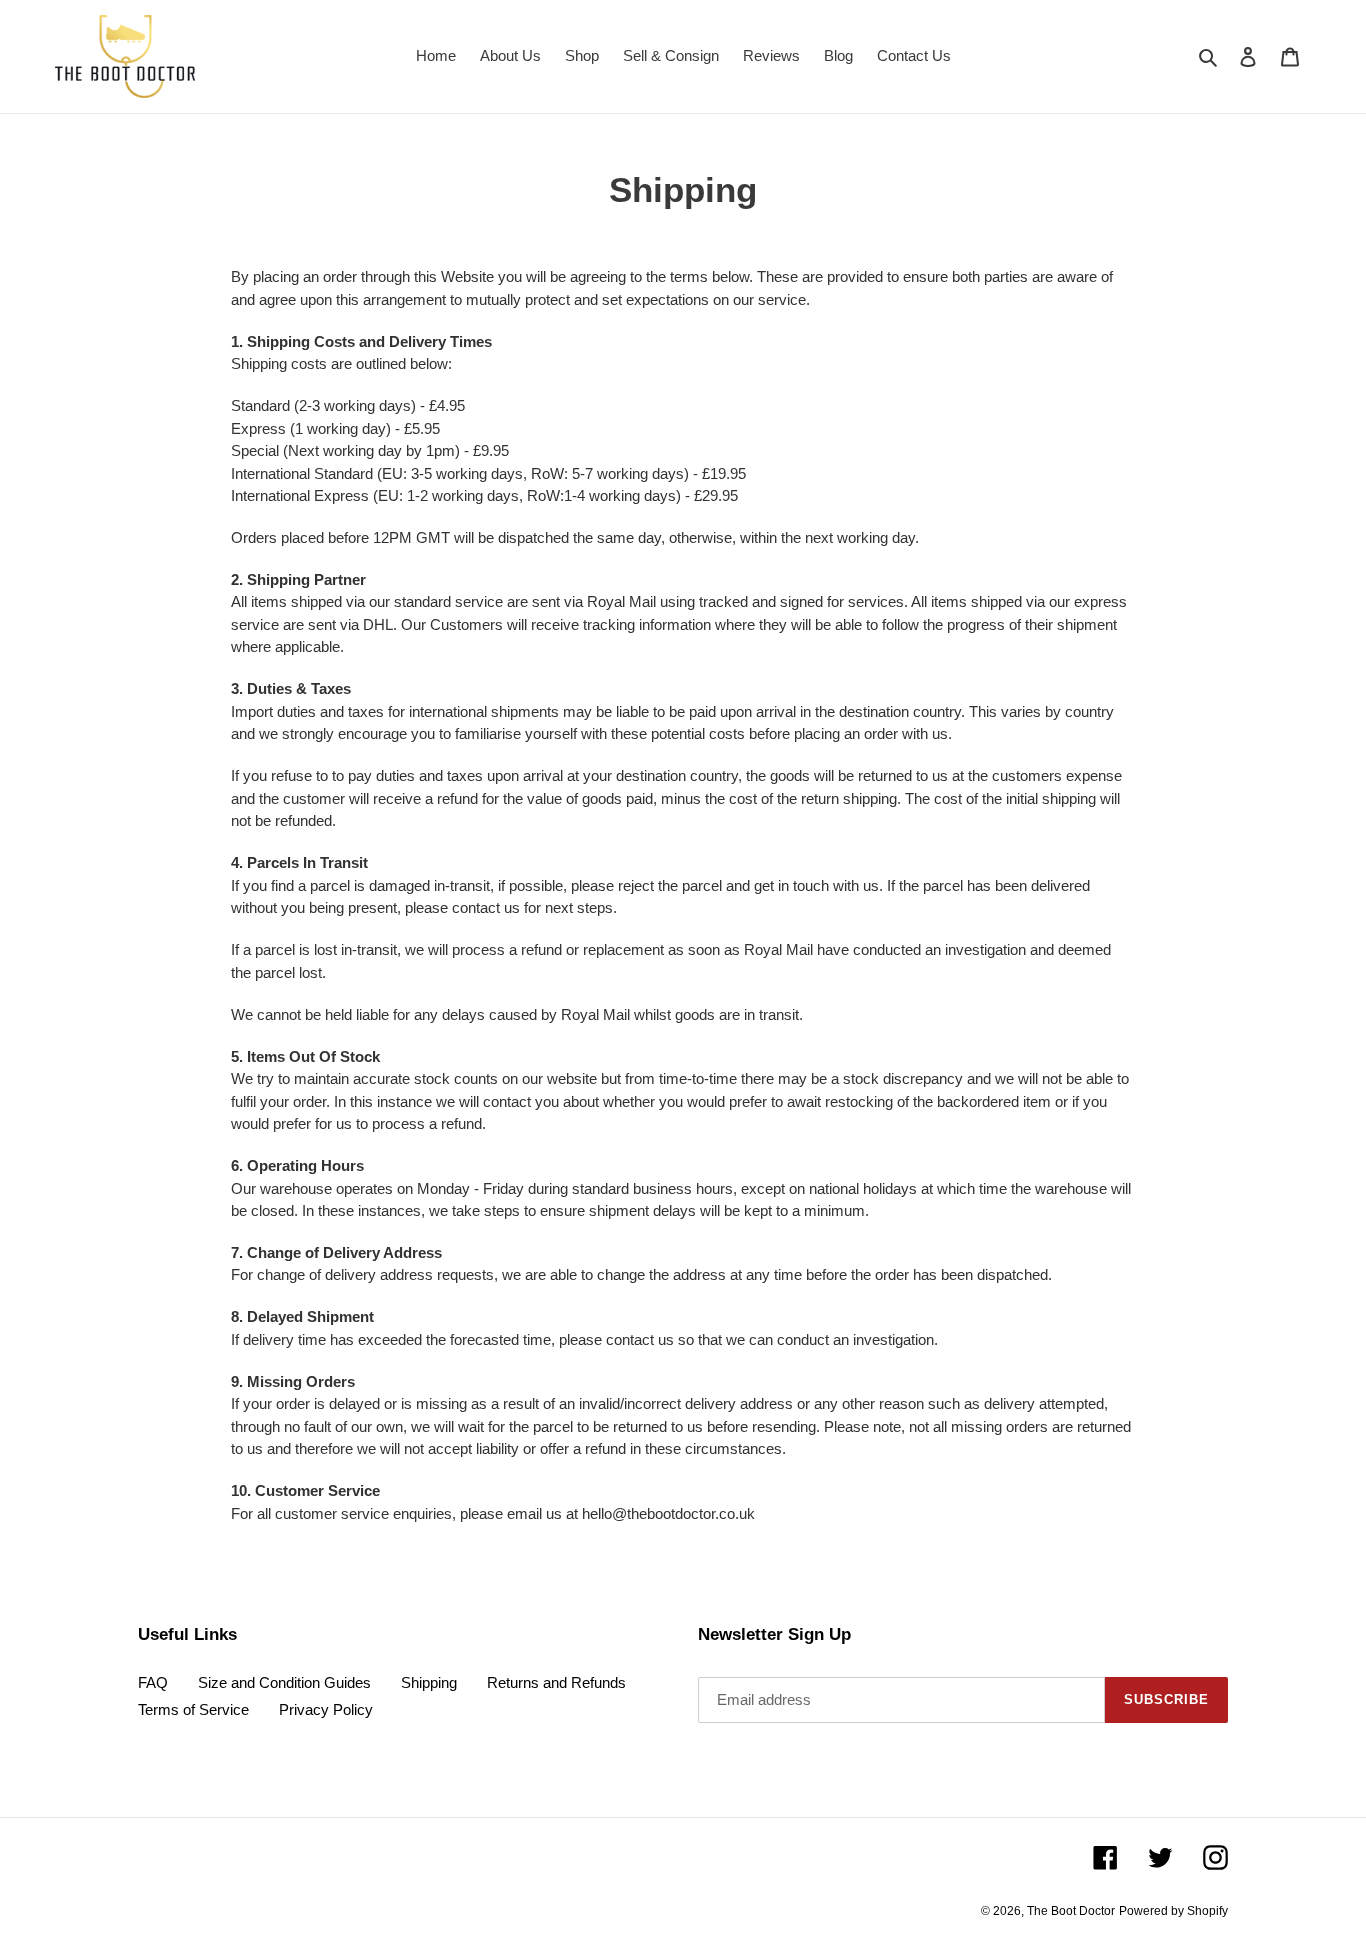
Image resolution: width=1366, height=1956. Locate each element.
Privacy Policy (326, 1709)
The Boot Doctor (1071, 1911)
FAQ (153, 1682)
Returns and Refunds (556, 1682)
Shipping (429, 1682)
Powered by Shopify (1173, 1911)
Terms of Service (193, 1709)
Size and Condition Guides (284, 1682)
